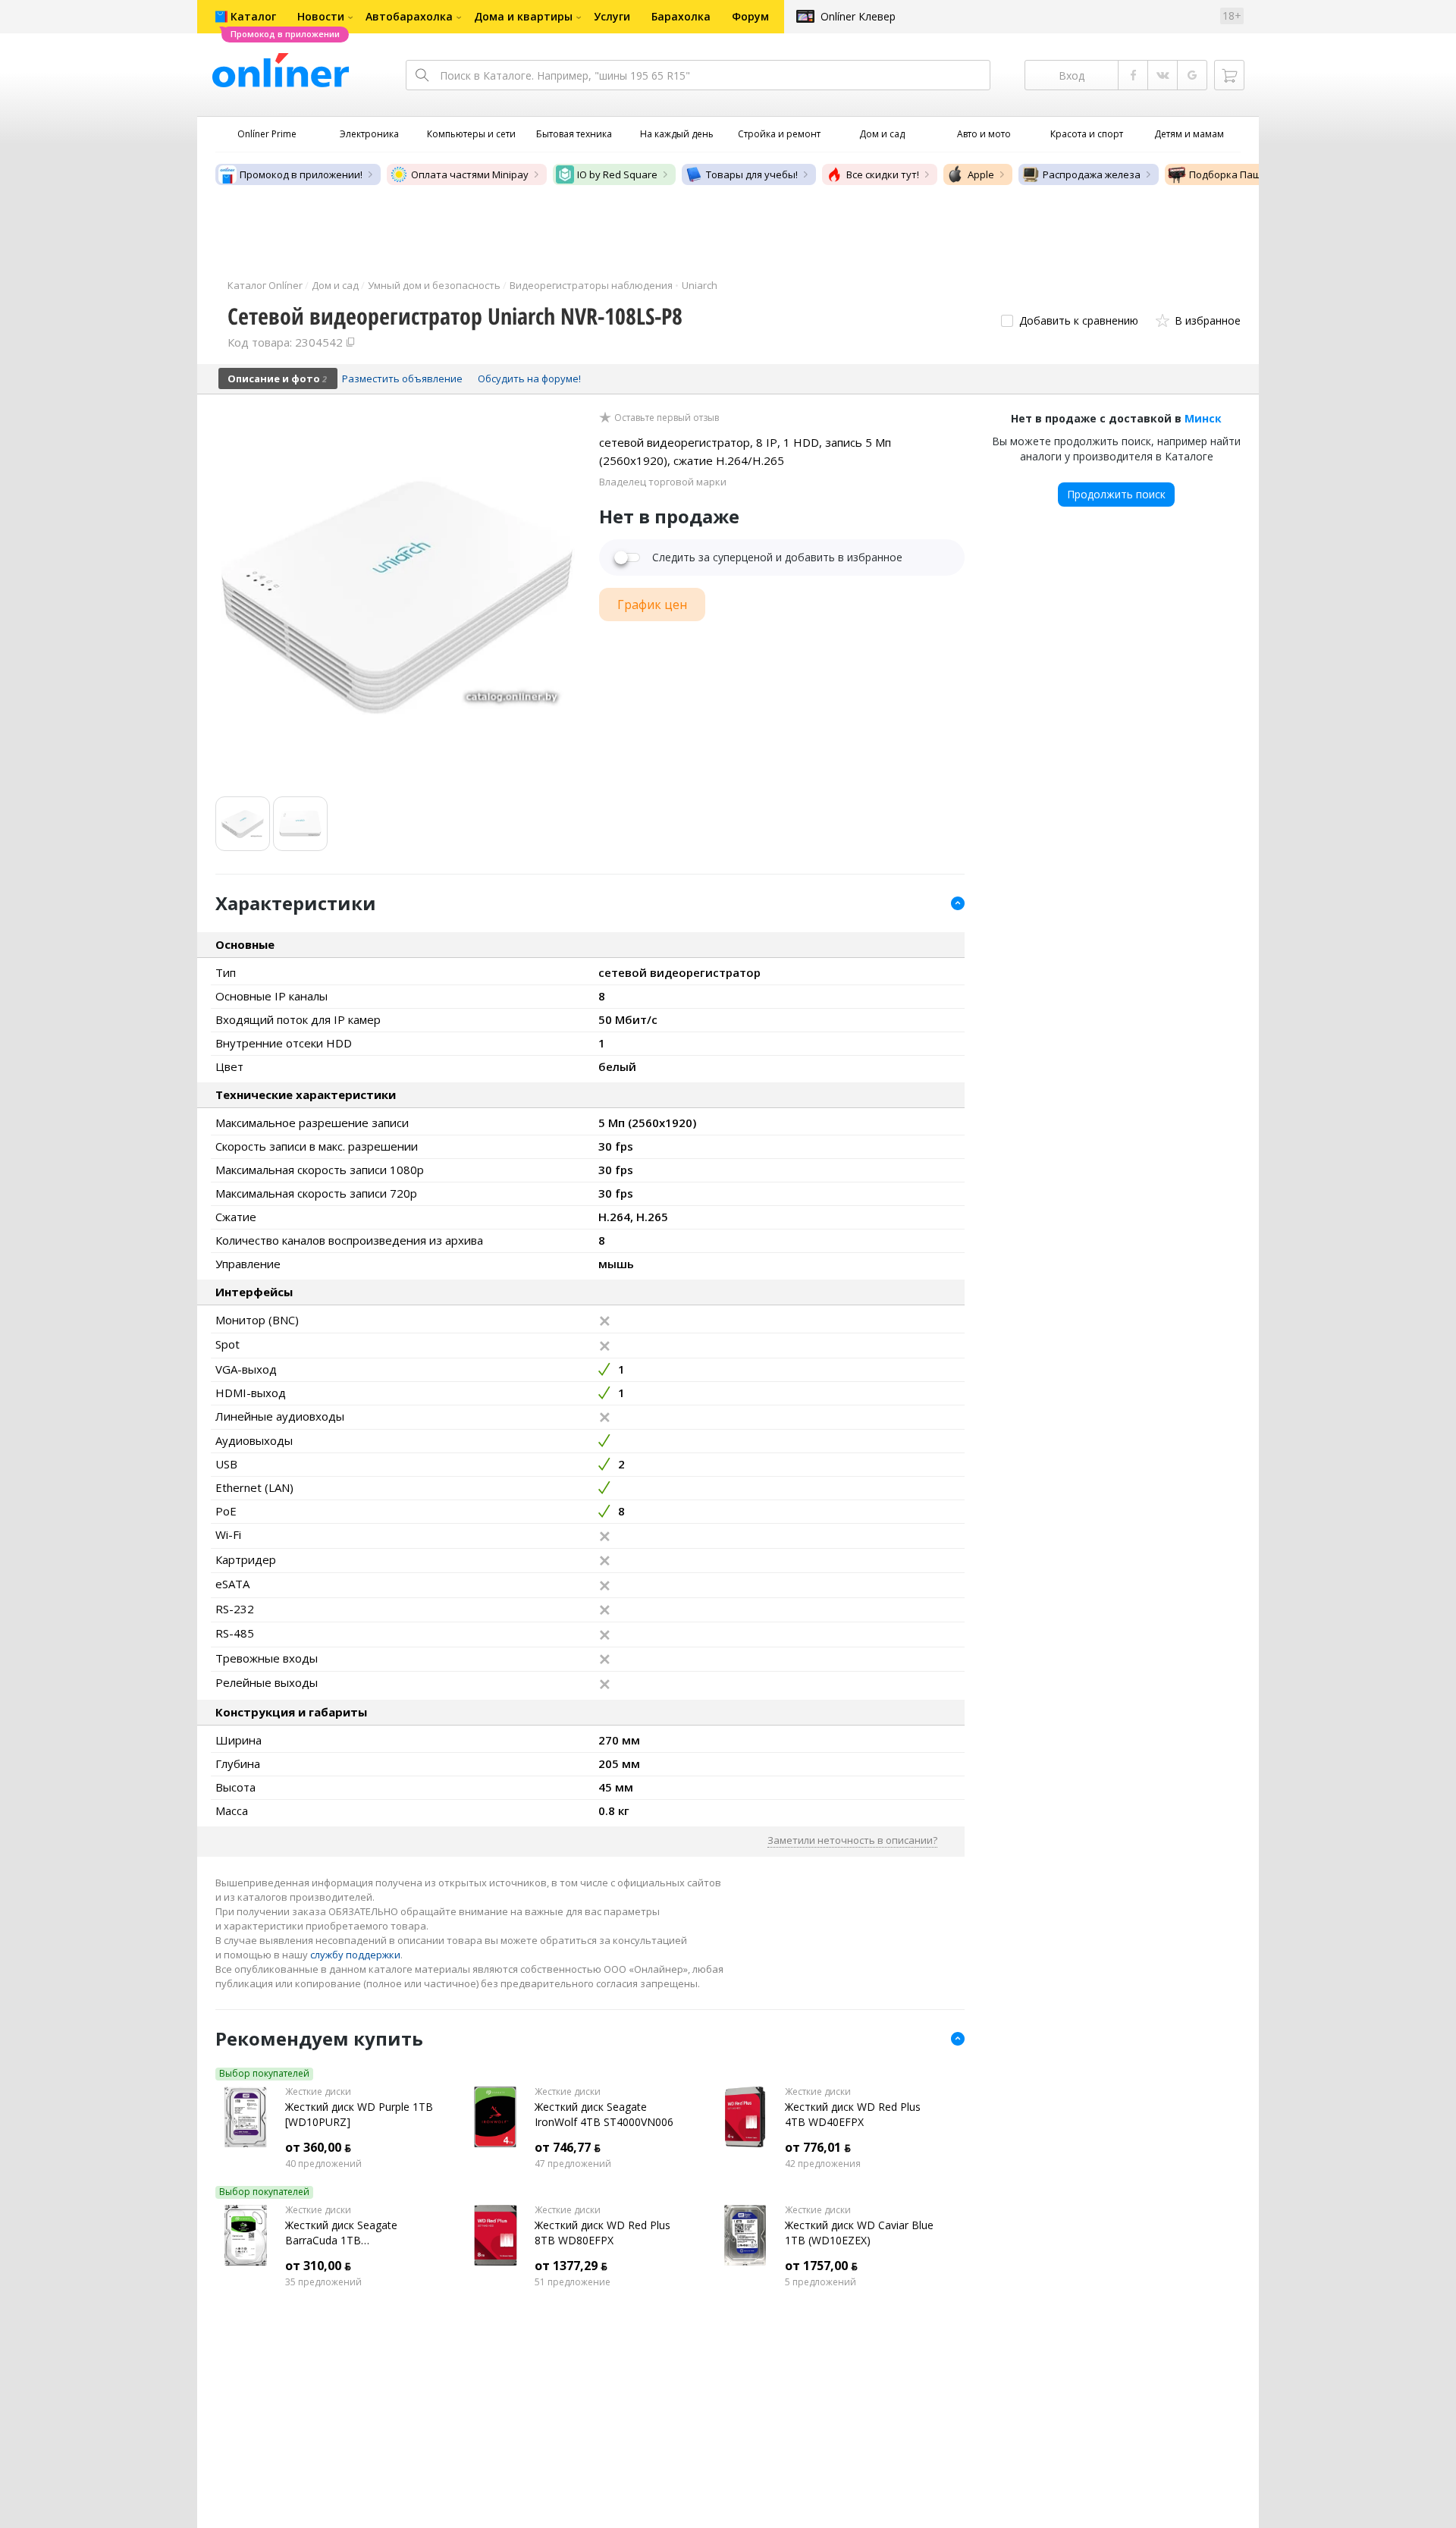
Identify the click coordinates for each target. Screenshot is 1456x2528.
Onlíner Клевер (858, 16)
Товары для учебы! (752, 174)
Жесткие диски (318, 2092)
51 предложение (573, 2282)
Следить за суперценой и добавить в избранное (777, 557)
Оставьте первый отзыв (667, 418)
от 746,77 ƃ (568, 2147)
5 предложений (821, 2282)
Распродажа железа (1092, 174)
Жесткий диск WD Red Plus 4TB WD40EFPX (853, 2114)
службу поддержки (355, 1955)
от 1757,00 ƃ (821, 2266)
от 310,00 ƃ (318, 2266)
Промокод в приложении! (301, 174)
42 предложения (823, 2164)
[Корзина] (1229, 75)
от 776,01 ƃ (818, 2147)
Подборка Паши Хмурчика (1253, 174)
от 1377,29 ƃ (571, 2266)
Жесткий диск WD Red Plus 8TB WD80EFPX (602, 2233)
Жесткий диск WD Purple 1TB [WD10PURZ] (359, 2114)
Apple (981, 174)
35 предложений (323, 2282)
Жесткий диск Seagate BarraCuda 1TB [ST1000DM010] (341, 2233)
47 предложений (573, 2164)
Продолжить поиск (1116, 494)
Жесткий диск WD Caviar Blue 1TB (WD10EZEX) (859, 2233)
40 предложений (323, 2164)
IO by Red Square (617, 174)
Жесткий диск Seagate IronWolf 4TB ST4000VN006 (604, 2114)
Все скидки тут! (883, 174)
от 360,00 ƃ (318, 2147)
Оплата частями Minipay (470, 174)
